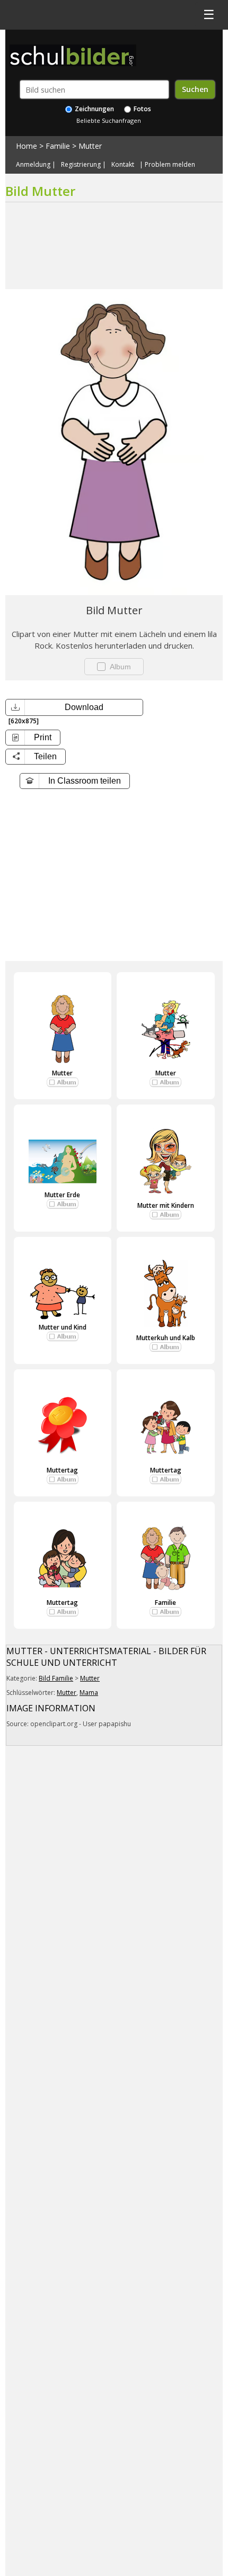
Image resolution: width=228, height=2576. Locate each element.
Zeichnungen (94, 109)
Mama (89, 1693)
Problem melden (170, 165)
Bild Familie (56, 1678)
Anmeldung (33, 165)
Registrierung (81, 165)
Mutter (90, 146)
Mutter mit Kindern (166, 1205)
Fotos (142, 109)
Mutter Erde (62, 1195)
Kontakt (123, 165)
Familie (58, 146)
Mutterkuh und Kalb (166, 1338)
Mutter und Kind (63, 1327)
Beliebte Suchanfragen (109, 120)
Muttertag (62, 1470)
